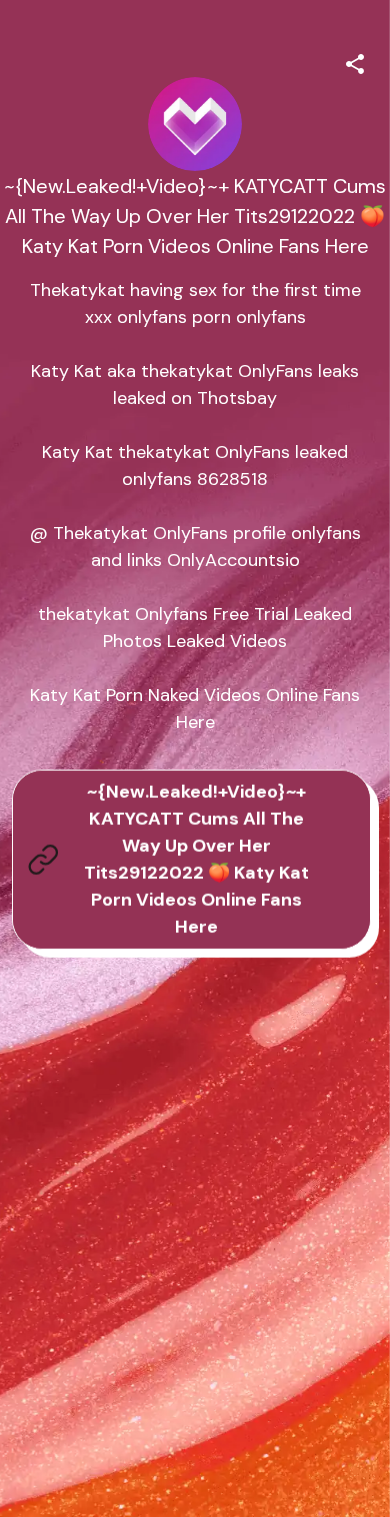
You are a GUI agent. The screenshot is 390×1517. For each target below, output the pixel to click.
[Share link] (355, 61)
